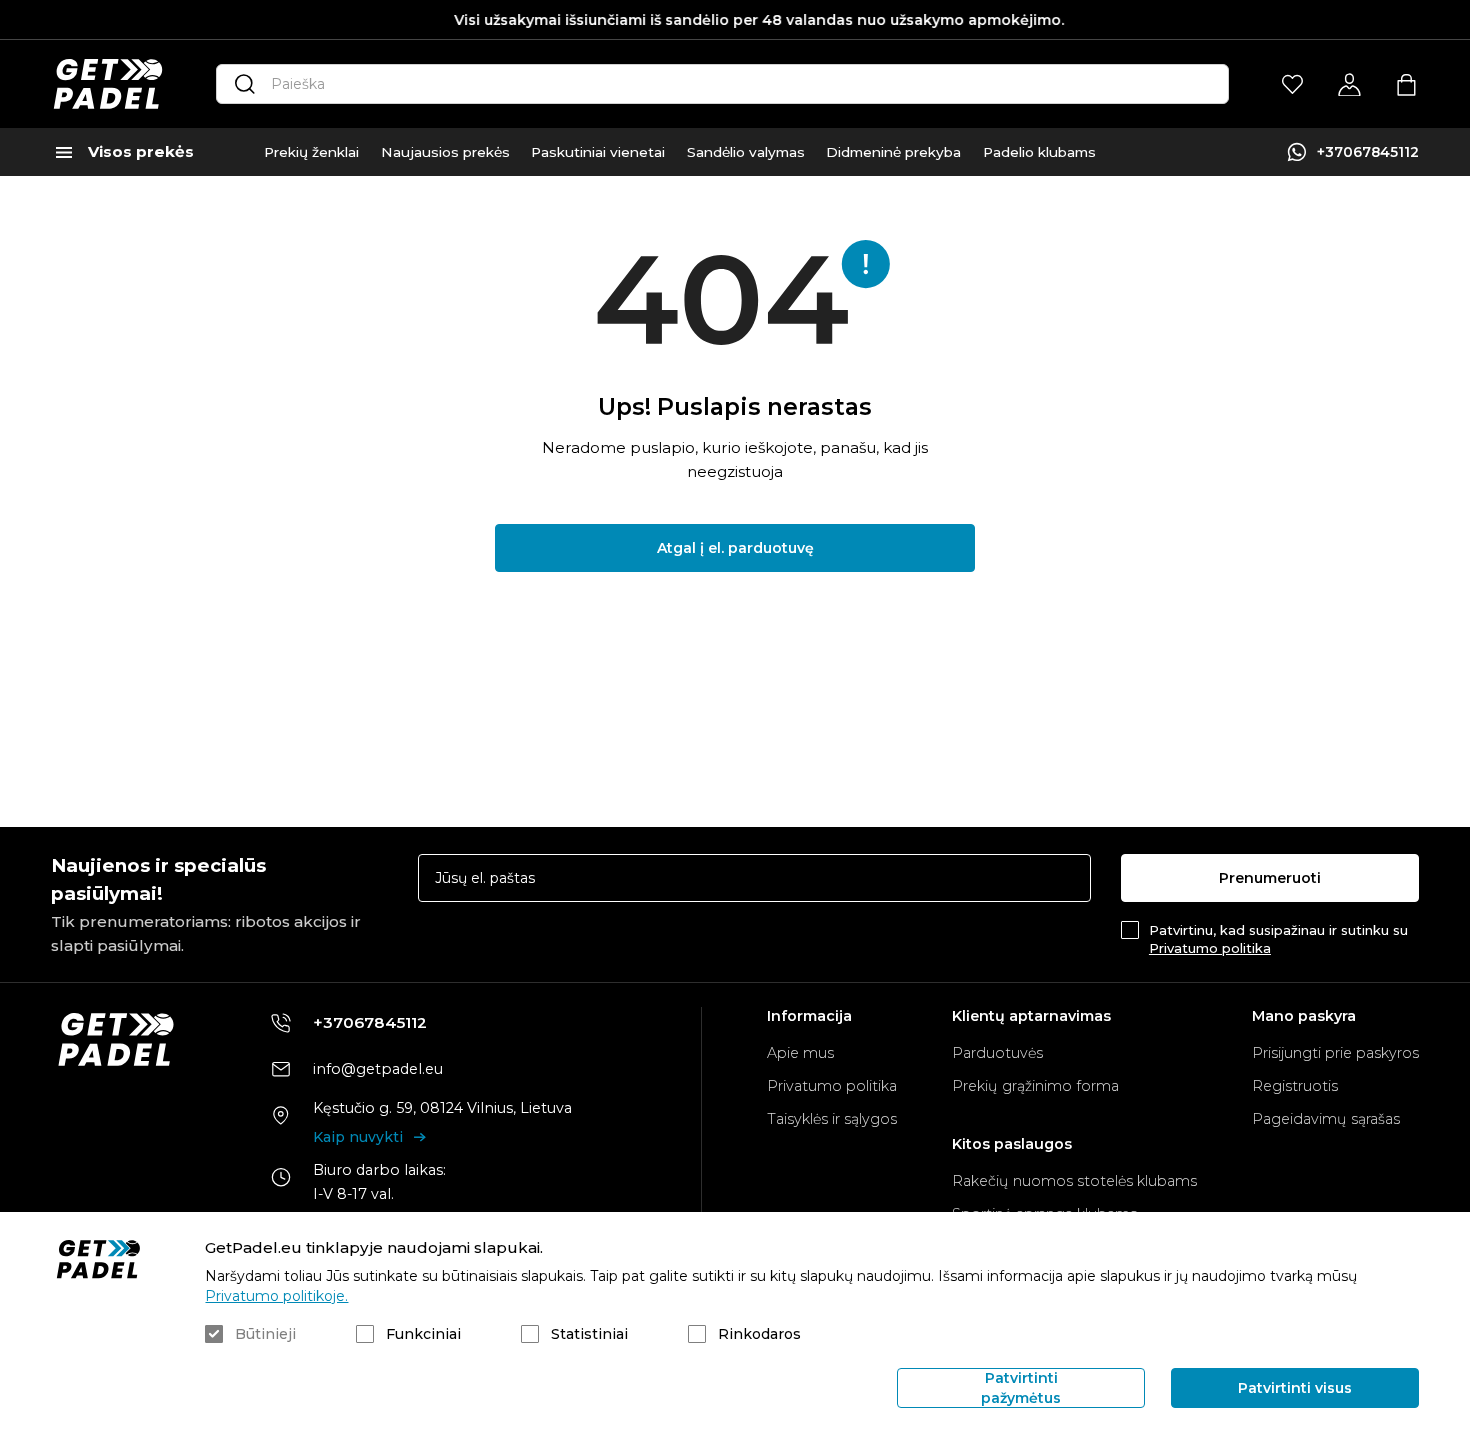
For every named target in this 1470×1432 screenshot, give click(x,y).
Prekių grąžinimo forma (1035, 1086)
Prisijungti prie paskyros (1335, 1053)
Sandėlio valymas (746, 152)
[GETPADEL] (108, 84)
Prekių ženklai (311, 152)
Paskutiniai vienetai (598, 152)
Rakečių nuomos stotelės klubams (1074, 1181)
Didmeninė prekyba (893, 152)
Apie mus (800, 1053)
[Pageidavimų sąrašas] (1292, 84)
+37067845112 (1368, 152)
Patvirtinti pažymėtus (1021, 1388)
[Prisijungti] (1349, 84)
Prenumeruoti (1270, 878)
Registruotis (1295, 1086)
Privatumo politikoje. (276, 1296)
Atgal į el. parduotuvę (735, 548)
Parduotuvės (997, 1053)
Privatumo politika (1210, 948)
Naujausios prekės (445, 152)
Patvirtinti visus (1295, 1388)
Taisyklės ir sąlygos (832, 1119)
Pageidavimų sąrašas (1326, 1119)
